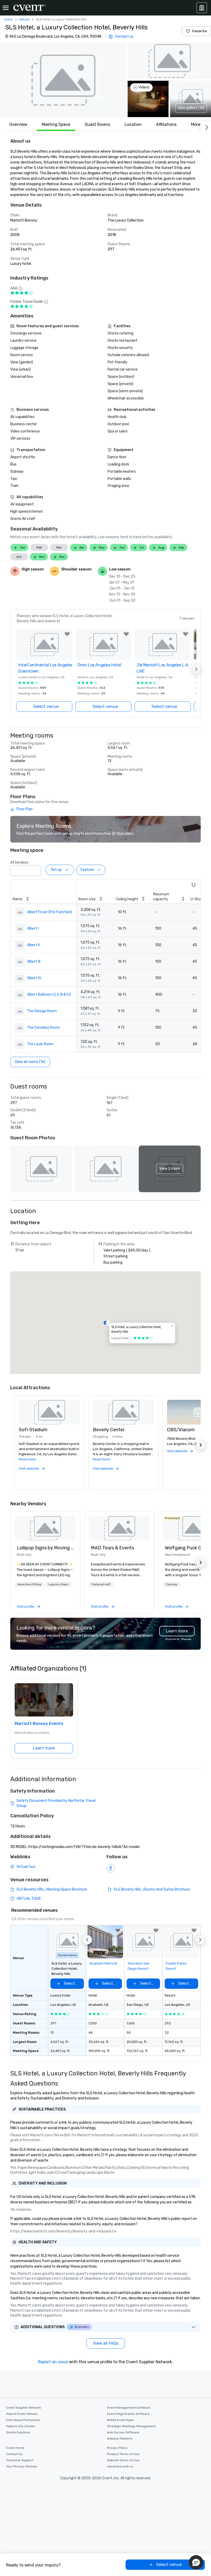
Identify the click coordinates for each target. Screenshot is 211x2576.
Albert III (34, 962)
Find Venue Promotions (23, 2420)
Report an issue (53, 2362)
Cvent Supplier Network (24, 2408)
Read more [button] (27, 1459)
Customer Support (20, 2460)
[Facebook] (111, 1868)
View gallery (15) (191, 108)
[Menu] (6, 8)
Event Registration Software (128, 2414)
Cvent (8, 19)
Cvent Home (15, 2448)
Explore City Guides (21, 2426)
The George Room (42, 1011)
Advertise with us (120, 2466)
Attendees (19, 862)
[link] (45, 1528)
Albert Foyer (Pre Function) (50, 912)
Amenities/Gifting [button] (29, 1584)
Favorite (199, 31)
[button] (63, 80)
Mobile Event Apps (120, 2420)
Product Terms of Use (123, 2454)
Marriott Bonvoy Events (39, 1724)
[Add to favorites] (67, 634)
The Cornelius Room (43, 1028)
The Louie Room (40, 1044)
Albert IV (34, 978)
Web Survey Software (123, 2432)
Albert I (33, 929)
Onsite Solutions (18, 2432)
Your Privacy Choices (22, 2466)
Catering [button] (172, 1584)
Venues (24, 19)
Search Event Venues (22, 2414)
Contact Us (14, 2454)
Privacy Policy (117, 2448)
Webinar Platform (120, 2439)
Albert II (33, 945)
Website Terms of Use (123, 2460)
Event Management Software (129, 2408)
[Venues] (202, 8)
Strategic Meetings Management (131, 2426)
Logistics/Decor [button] (58, 1584)
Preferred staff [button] (101, 1584)
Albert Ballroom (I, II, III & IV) (49, 995)
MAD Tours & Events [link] (112, 1548)
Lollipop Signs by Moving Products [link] (45, 1548)
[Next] (206, 126)
